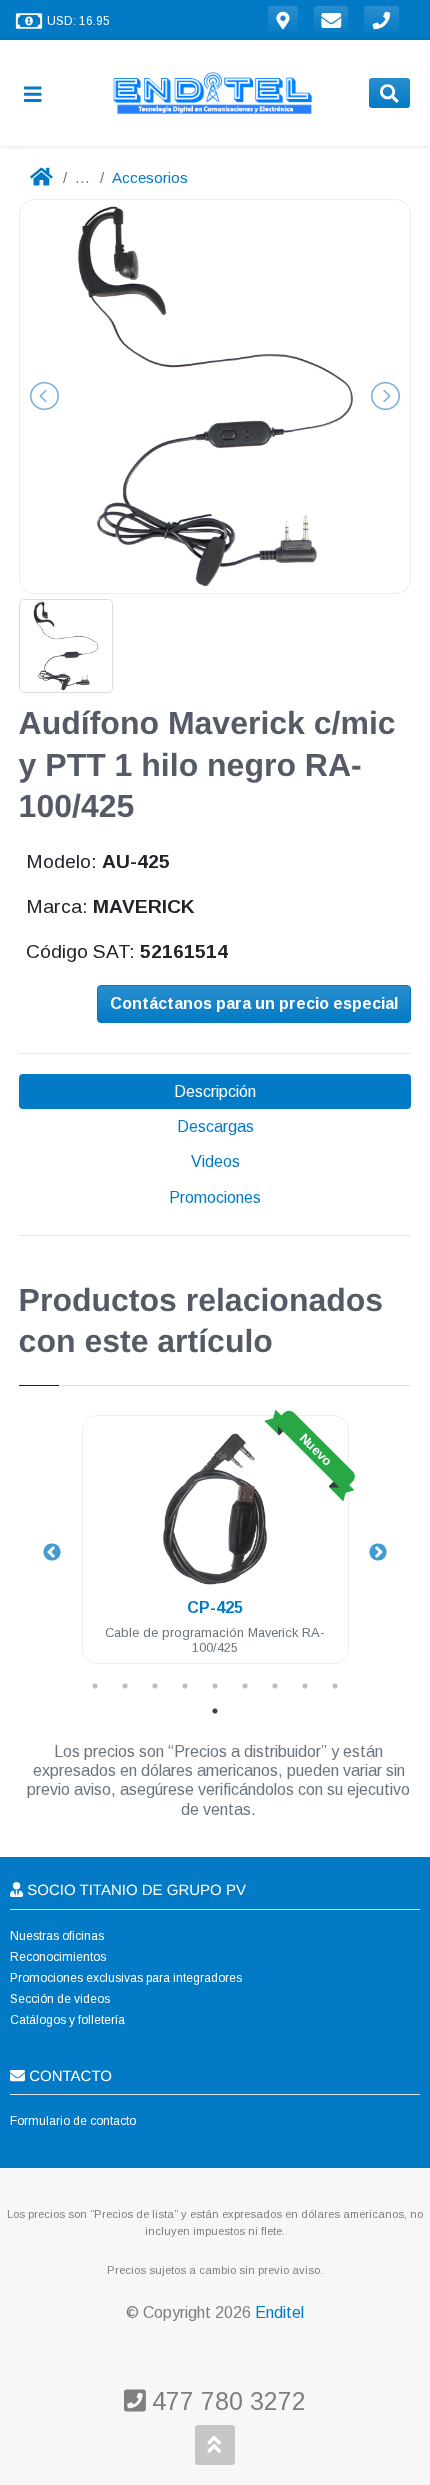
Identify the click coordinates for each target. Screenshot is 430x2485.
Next (378, 1553)
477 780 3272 (225, 2401)
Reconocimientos (58, 1957)
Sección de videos (60, 1999)
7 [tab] (275, 1686)
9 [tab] (335, 1686)
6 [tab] (245, 1686)
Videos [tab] (215, 1161)
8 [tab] (305, 1686)
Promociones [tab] (215, 1197)
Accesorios (150, 177)
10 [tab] (215, 1711)
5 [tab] (215, 1686)
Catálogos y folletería (67, 2020)
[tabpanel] (215, 1551)
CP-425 (215, 1607)
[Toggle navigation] (41, 93)
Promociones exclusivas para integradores (126, 1978)
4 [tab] (185, 1686)
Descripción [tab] (215, 1091)
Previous (52, 1553)
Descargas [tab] (215, 1126)
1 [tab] (95, 1686)
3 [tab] (155, 1686)
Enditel (279, 2312)
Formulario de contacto (73, 2121)
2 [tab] (125, 1686)
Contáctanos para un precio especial (254, 1003)
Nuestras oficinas (57, 1936)
